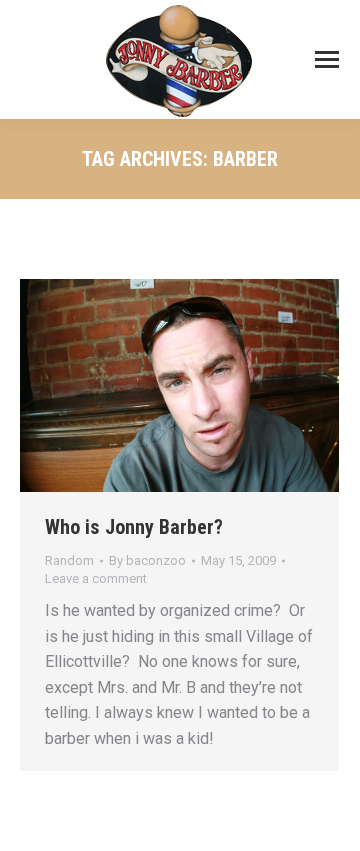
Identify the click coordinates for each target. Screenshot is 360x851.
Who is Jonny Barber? (134, 527)
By (147, 560)
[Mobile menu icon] (327, 59)
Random (69, 560)
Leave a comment (96, 578)
